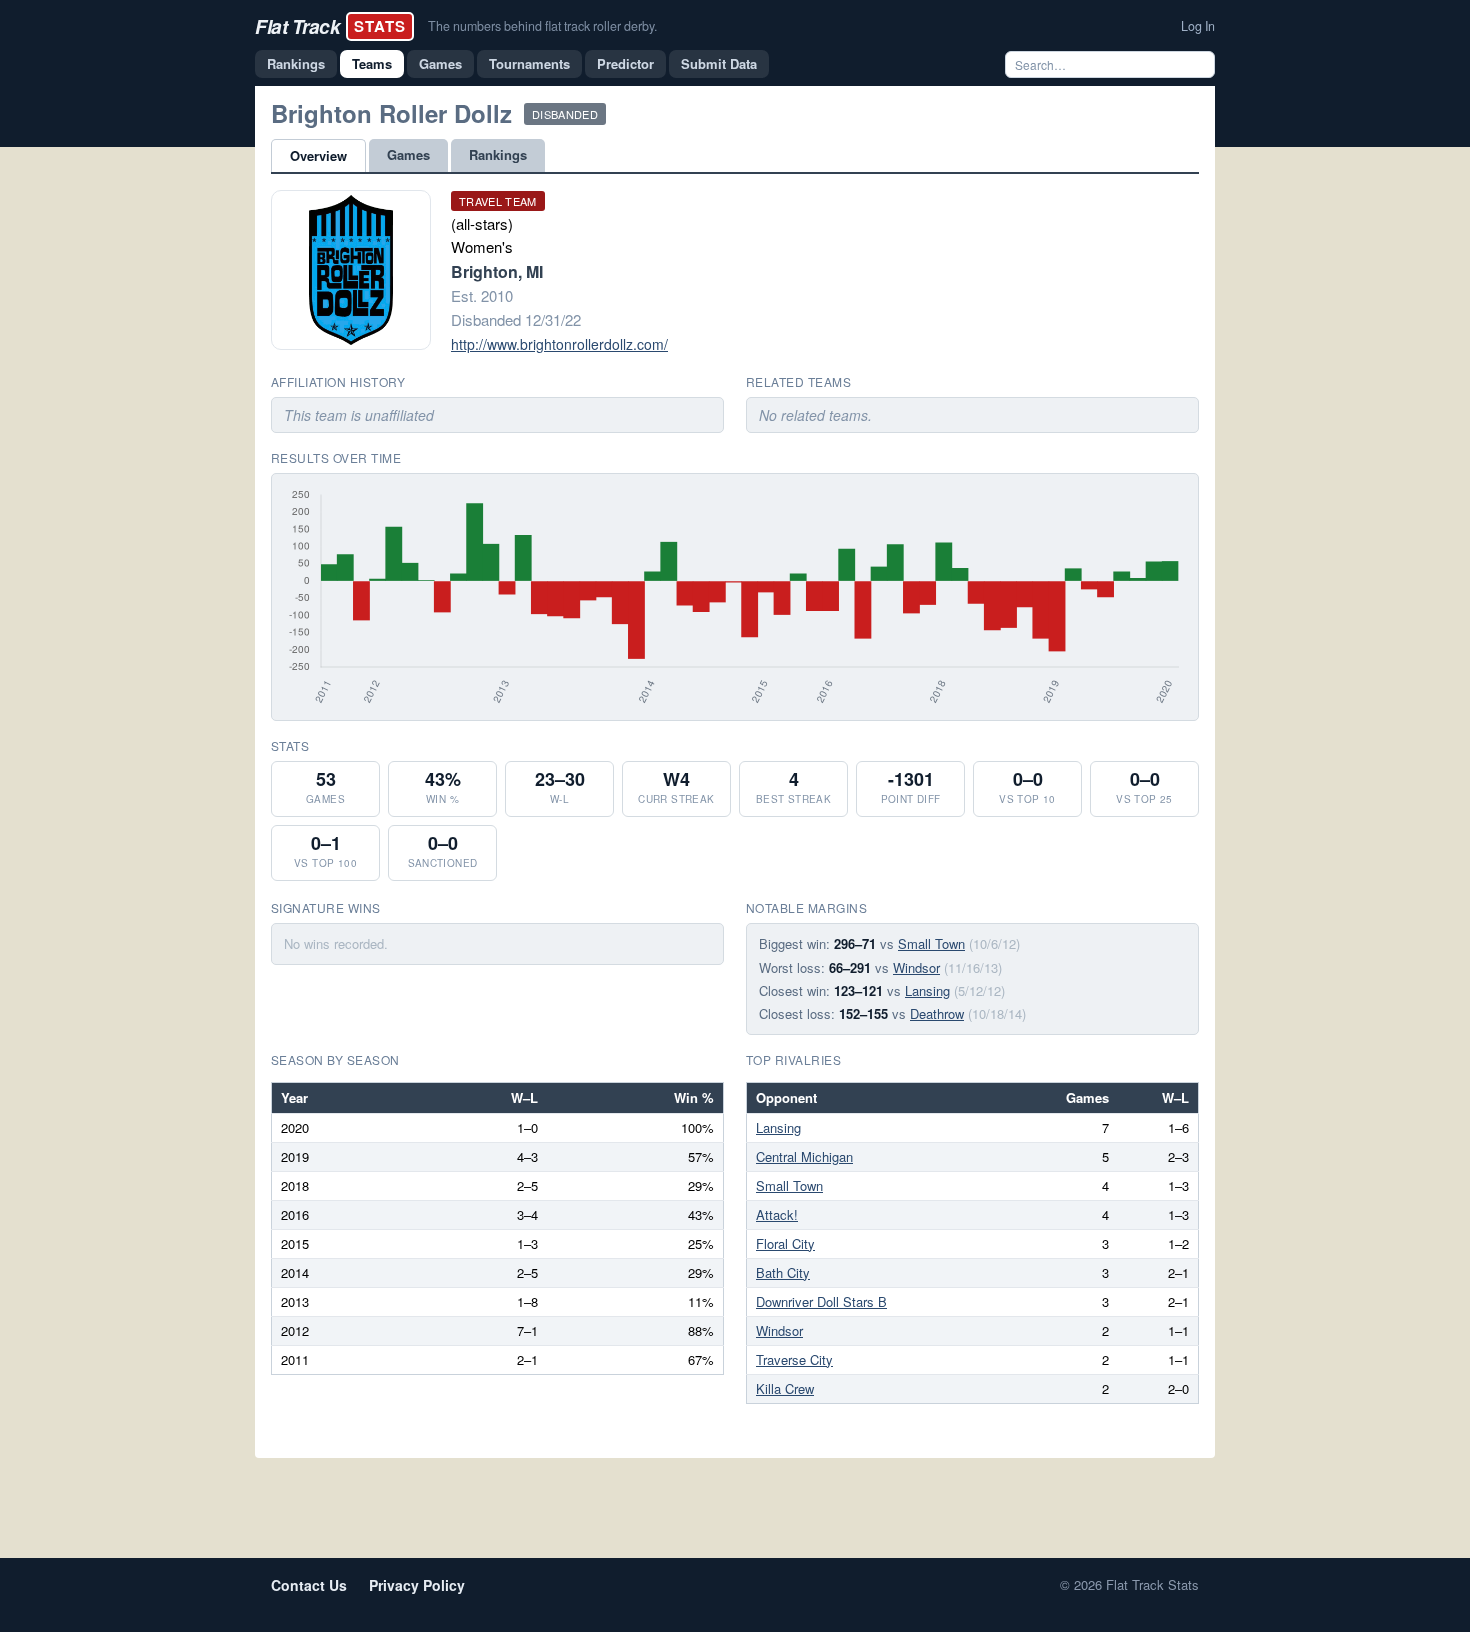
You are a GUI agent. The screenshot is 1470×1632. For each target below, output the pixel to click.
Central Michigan (804, 1156)
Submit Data (719, 63)
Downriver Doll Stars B (821, 1301)
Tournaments (529, 63)
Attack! (777, 1214)
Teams (372, 63)
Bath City (783, 1272)
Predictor (625, 63)
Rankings (296, 63)
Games (440, 63)
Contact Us (309, 1585)
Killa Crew (785, 1388)
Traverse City (794, 1359)
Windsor (916, 967)
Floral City (785, 1243)
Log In (1198, 26)
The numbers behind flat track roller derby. (542, 26)
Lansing (927, 990)
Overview (318, 155)
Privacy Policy (417, 1585)
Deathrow (937, 1013)
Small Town (931, 943)
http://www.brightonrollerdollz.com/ (559, 344)
